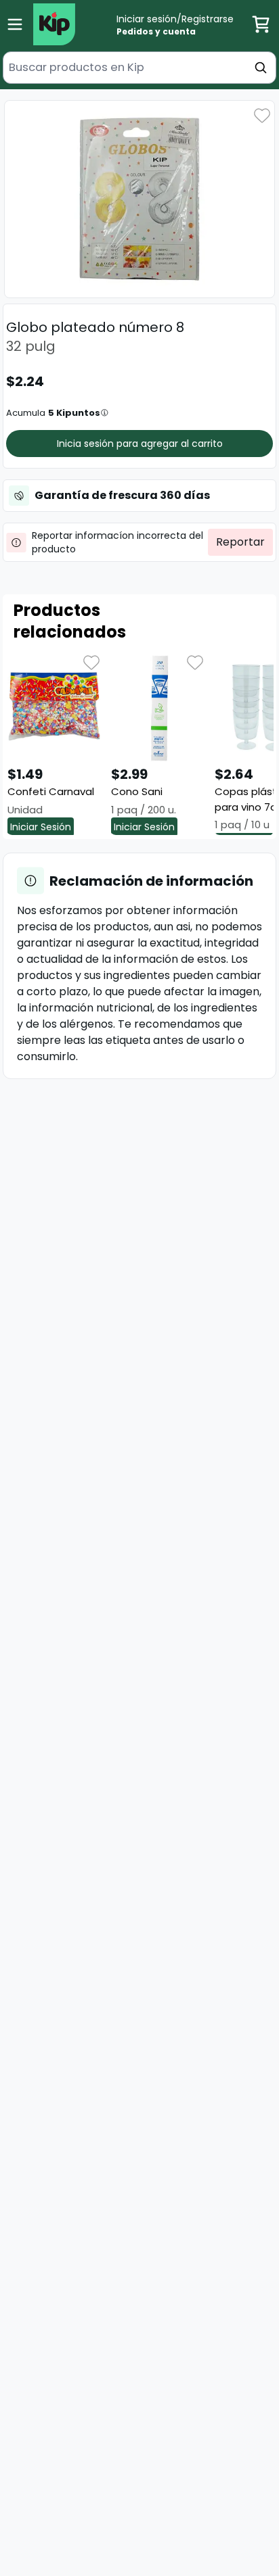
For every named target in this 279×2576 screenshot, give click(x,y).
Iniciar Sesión (41, 827)
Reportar (240, 542)
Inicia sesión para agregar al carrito (140, 444)
